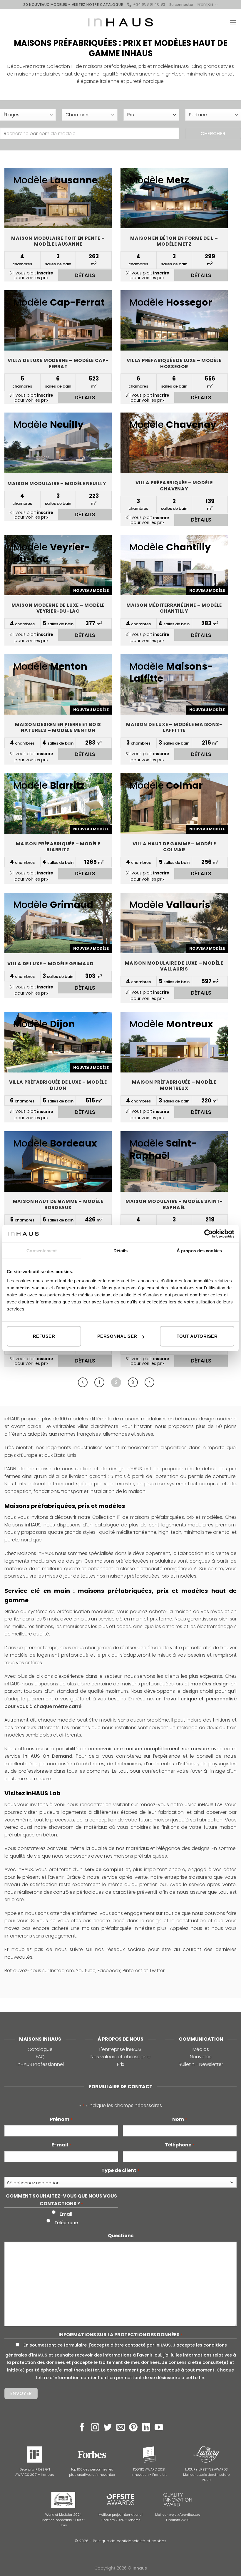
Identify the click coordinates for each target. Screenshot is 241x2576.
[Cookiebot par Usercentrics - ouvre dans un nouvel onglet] (209, 1233)
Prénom (61, 2119)
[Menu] (233, 22)
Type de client (120, 2170)
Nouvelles (201, 2057)
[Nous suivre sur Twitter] (108, 2428)
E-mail (61, 2145)
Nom (180, 2119)
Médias (201, 2049)
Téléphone (180, 2145)
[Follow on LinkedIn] (146, 2428)
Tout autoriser (197, 1336)
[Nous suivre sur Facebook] (82, 2428)
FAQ (40, 2057)
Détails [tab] (121, 1250)
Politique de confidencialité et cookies (130, 2541)
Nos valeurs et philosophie (120, 2057)
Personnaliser (117, 1336)
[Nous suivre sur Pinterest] (133, 2428)
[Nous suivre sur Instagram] (95, 2428)
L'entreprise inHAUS (120, 2049)
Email (66, 2214)
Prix (120, 2064)
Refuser (44, 1336)
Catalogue (40, 2049)
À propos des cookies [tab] (199, 1250)
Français (206, 4)
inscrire (45, 273)
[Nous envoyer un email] (121, 2428)
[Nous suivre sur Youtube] (159, 2428)
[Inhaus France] (120, 22)
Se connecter (181, 5)
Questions (121, 2236)
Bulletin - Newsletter (201, 2064)
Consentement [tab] (42, 1250)
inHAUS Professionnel (40, 2064)
